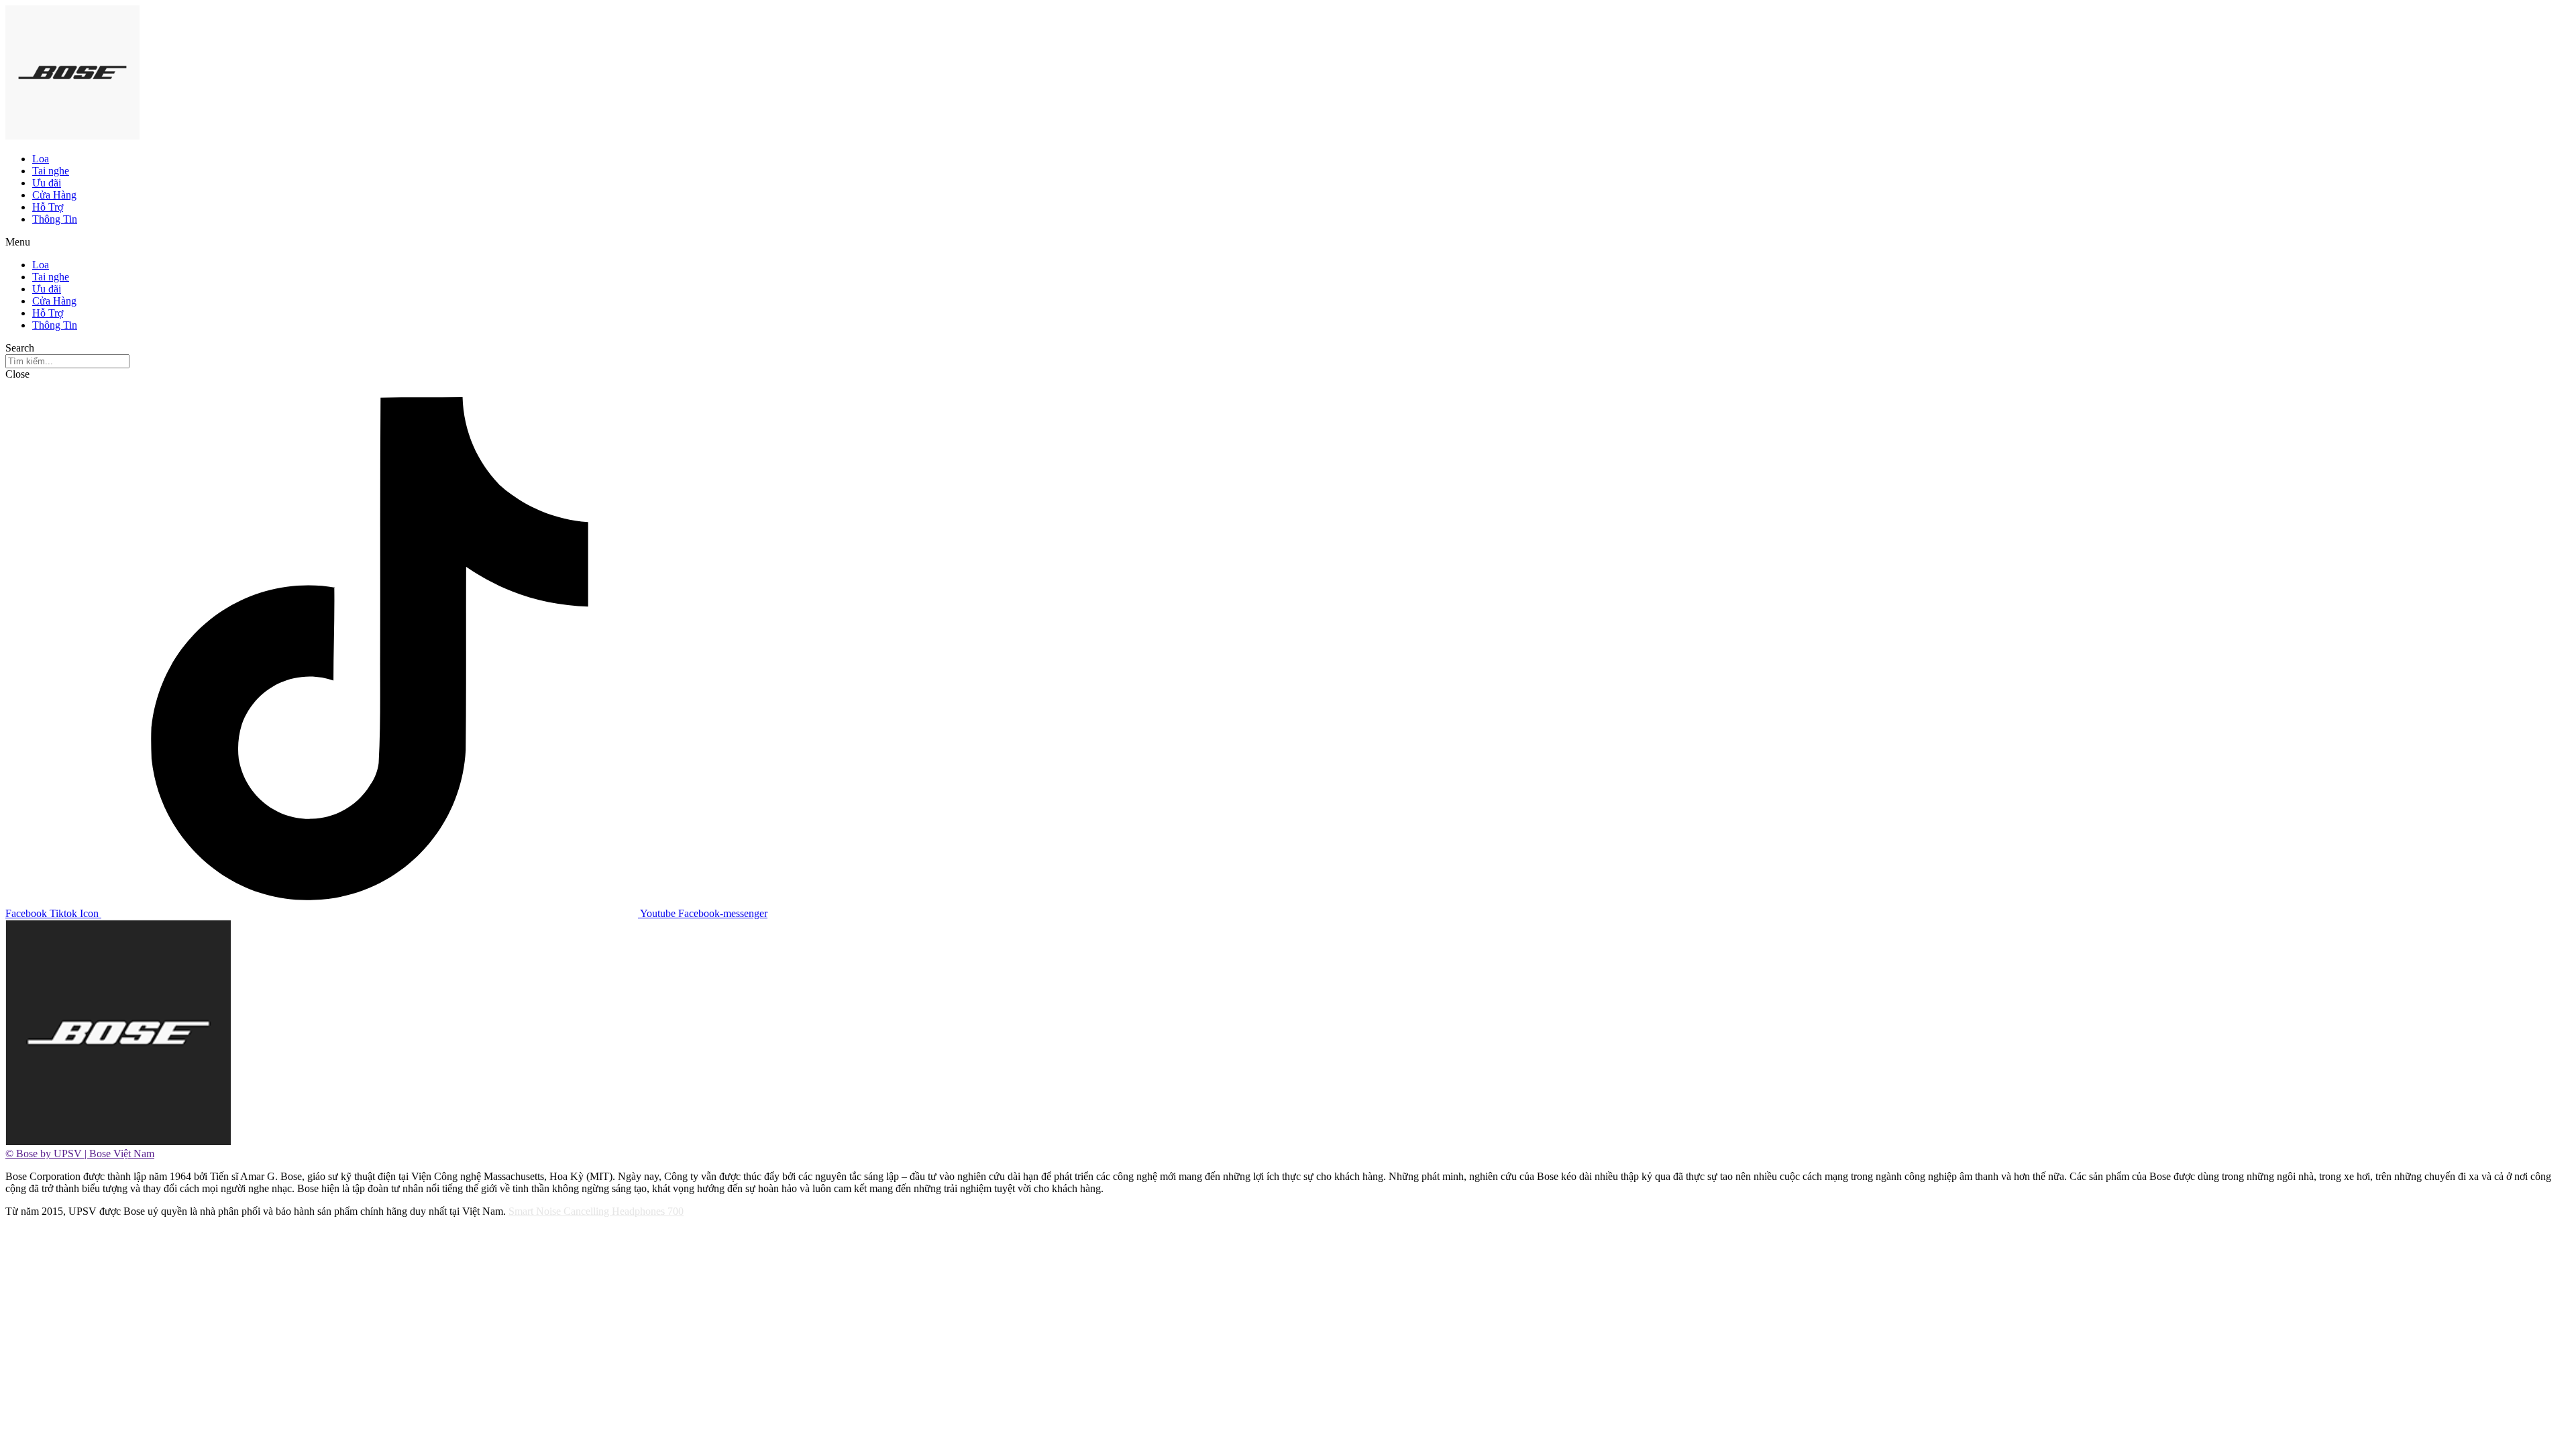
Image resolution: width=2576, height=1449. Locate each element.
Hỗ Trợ (48, 207)
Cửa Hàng (54, 195)
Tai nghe (51, 171)
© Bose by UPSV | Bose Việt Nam (80, 1153)
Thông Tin (55, 219)
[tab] (1288, 1154)
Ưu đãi (47, 183)
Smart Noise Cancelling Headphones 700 (596, 1211)
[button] (1288, 242)
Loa (41, 159)
